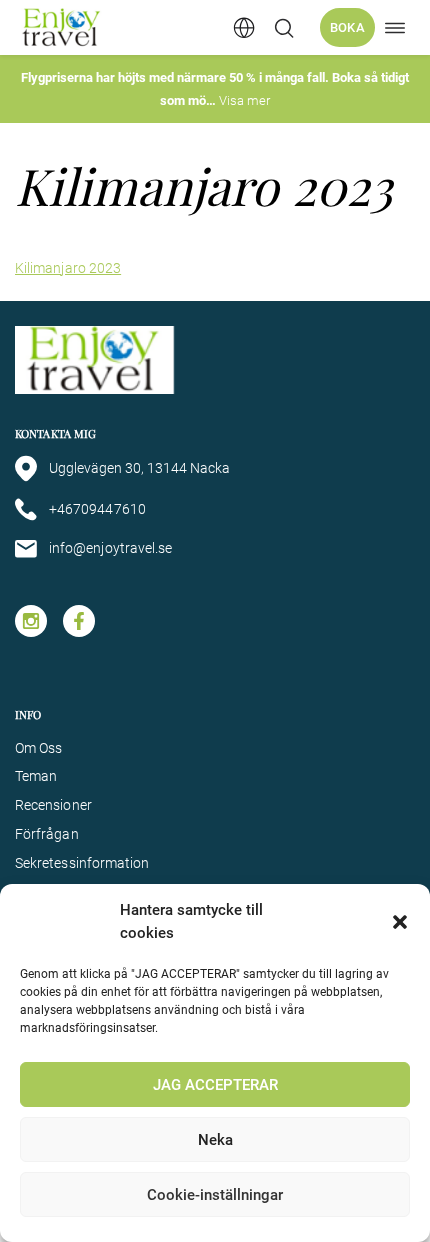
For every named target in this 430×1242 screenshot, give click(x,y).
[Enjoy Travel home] (62, 27)
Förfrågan (47, 834)
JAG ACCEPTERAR (215, 1085)
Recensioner (53, 805)
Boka (347, 27)
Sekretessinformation (82, 863)
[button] (400, 922)
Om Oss (38, 748)
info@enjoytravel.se (110, 548)
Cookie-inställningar (215, 1195)
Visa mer (244, 100)
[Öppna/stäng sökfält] (284, 28)
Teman (36, 776)
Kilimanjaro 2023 (68, 268)
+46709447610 (97, 509)
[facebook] (79, 621)
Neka (215, 1140)
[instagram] (31, 621)
